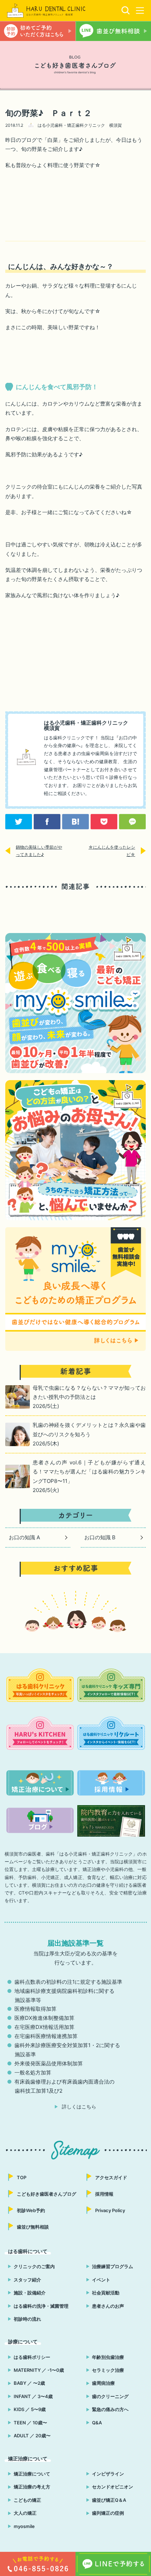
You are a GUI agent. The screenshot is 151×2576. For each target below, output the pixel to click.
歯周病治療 (103, 2383)
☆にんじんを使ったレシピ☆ (112, 851)
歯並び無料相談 (33, 2227)
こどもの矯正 (27, 2500)
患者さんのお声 (108, 2306)
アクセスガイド (111, 2177)
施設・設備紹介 (30, 2293)
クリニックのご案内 (34, 2266)
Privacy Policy (110, 2210)
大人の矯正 (25, 2513)
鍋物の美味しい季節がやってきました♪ (39, 851)
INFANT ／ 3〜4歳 (33, 2396)
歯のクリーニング (110, 2396)
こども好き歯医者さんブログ (47, 2194)
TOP (22, 2177)
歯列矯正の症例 (108, 2513)
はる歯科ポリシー (32, 2357)
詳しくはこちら (79, 2107)
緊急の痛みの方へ (110, 2409)
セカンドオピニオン (113, 2487)
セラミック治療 (108, 2370)
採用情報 (104, 2194)
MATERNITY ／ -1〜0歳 (39, 2370)
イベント (101, 2280)
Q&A (97, 2423)
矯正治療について (32, 2474)
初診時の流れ (27, 2319)
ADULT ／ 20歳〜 (32, 2436)
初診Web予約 (31, 2210)
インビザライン (108, 2474)
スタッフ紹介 (27, 2280)
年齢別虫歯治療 (108, 2357)
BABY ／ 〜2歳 (29, 2383)
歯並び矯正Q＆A (109, 2500)
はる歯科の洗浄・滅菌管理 (41, 2306)
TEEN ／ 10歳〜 (30, 2423)
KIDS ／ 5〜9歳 (30, 2409)
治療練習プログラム (113, 2266)
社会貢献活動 (106, 2293)
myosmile (24, 2526)
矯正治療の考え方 (32, 2487)
